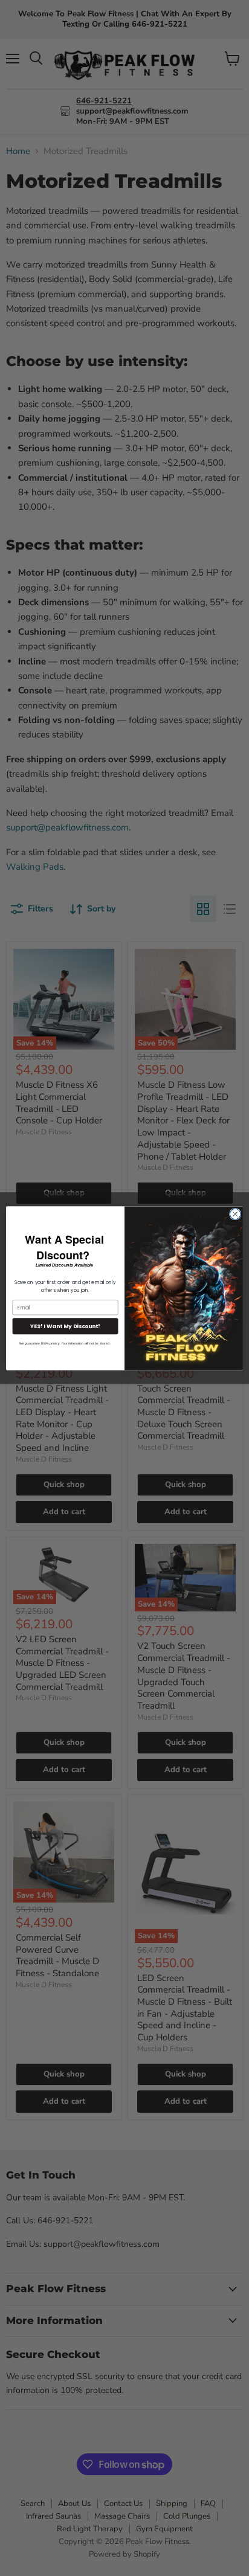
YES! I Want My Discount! (65, 1326)
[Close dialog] (235, 1214)
